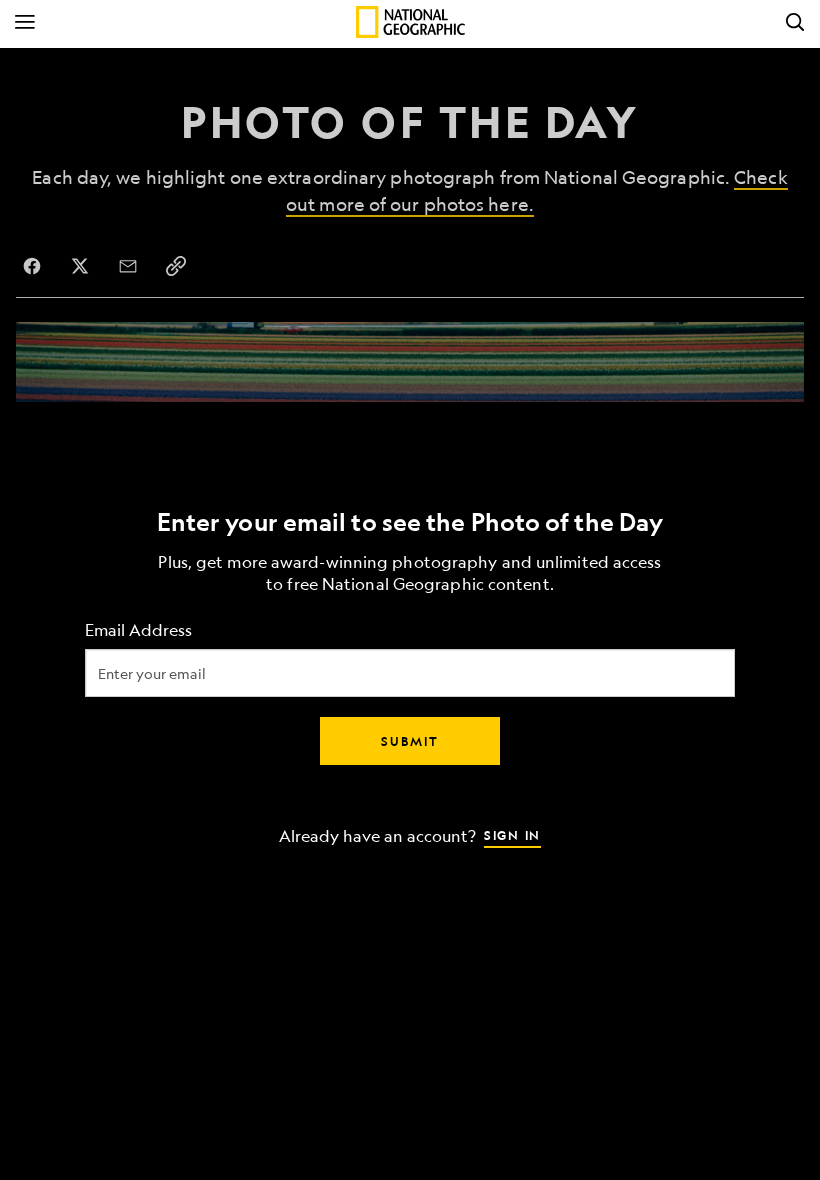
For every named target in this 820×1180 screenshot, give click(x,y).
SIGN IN (512, 835)
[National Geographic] (410, 22)
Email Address (138, 630)
